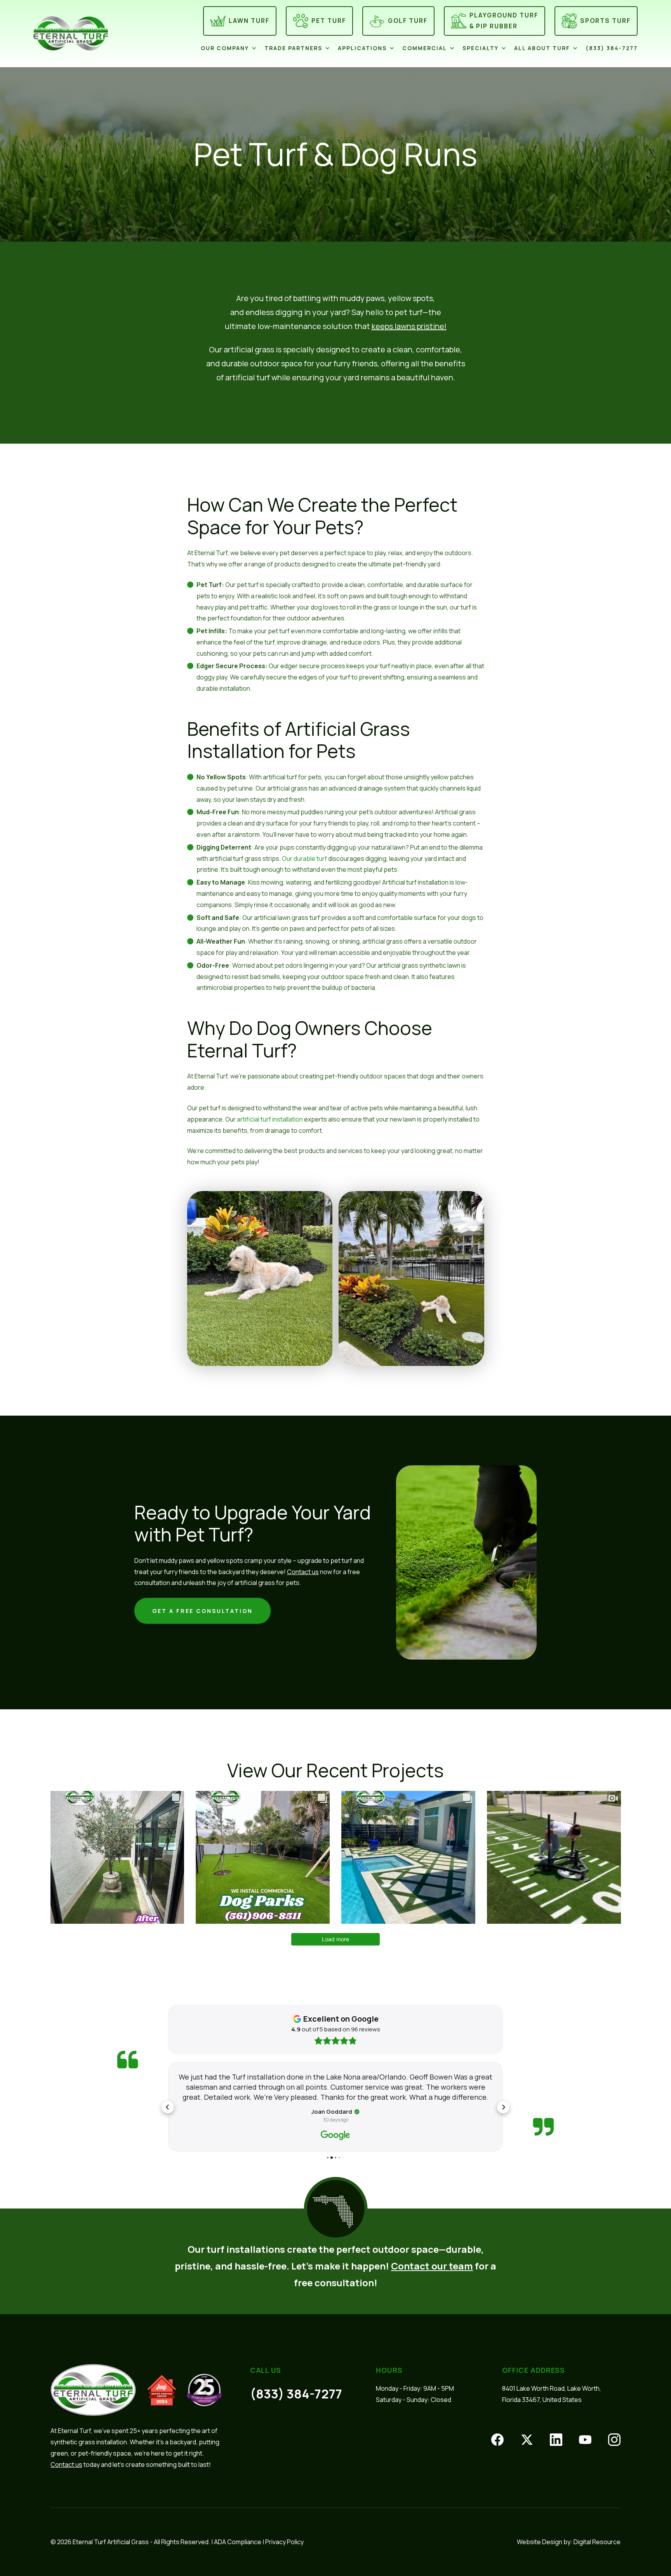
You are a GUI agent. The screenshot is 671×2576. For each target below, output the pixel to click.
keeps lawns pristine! (409, 326)
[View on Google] (335, 2135)
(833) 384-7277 (296, 2394)
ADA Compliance (238, 2542)
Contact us (303, 1572)
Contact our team (432, 2266)
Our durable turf (304, 859)
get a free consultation (203, 1611)
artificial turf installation (270, 1119)
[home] (82, 33)
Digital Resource (597, 2542)
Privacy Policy (284, 2542)
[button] (233, 48)
